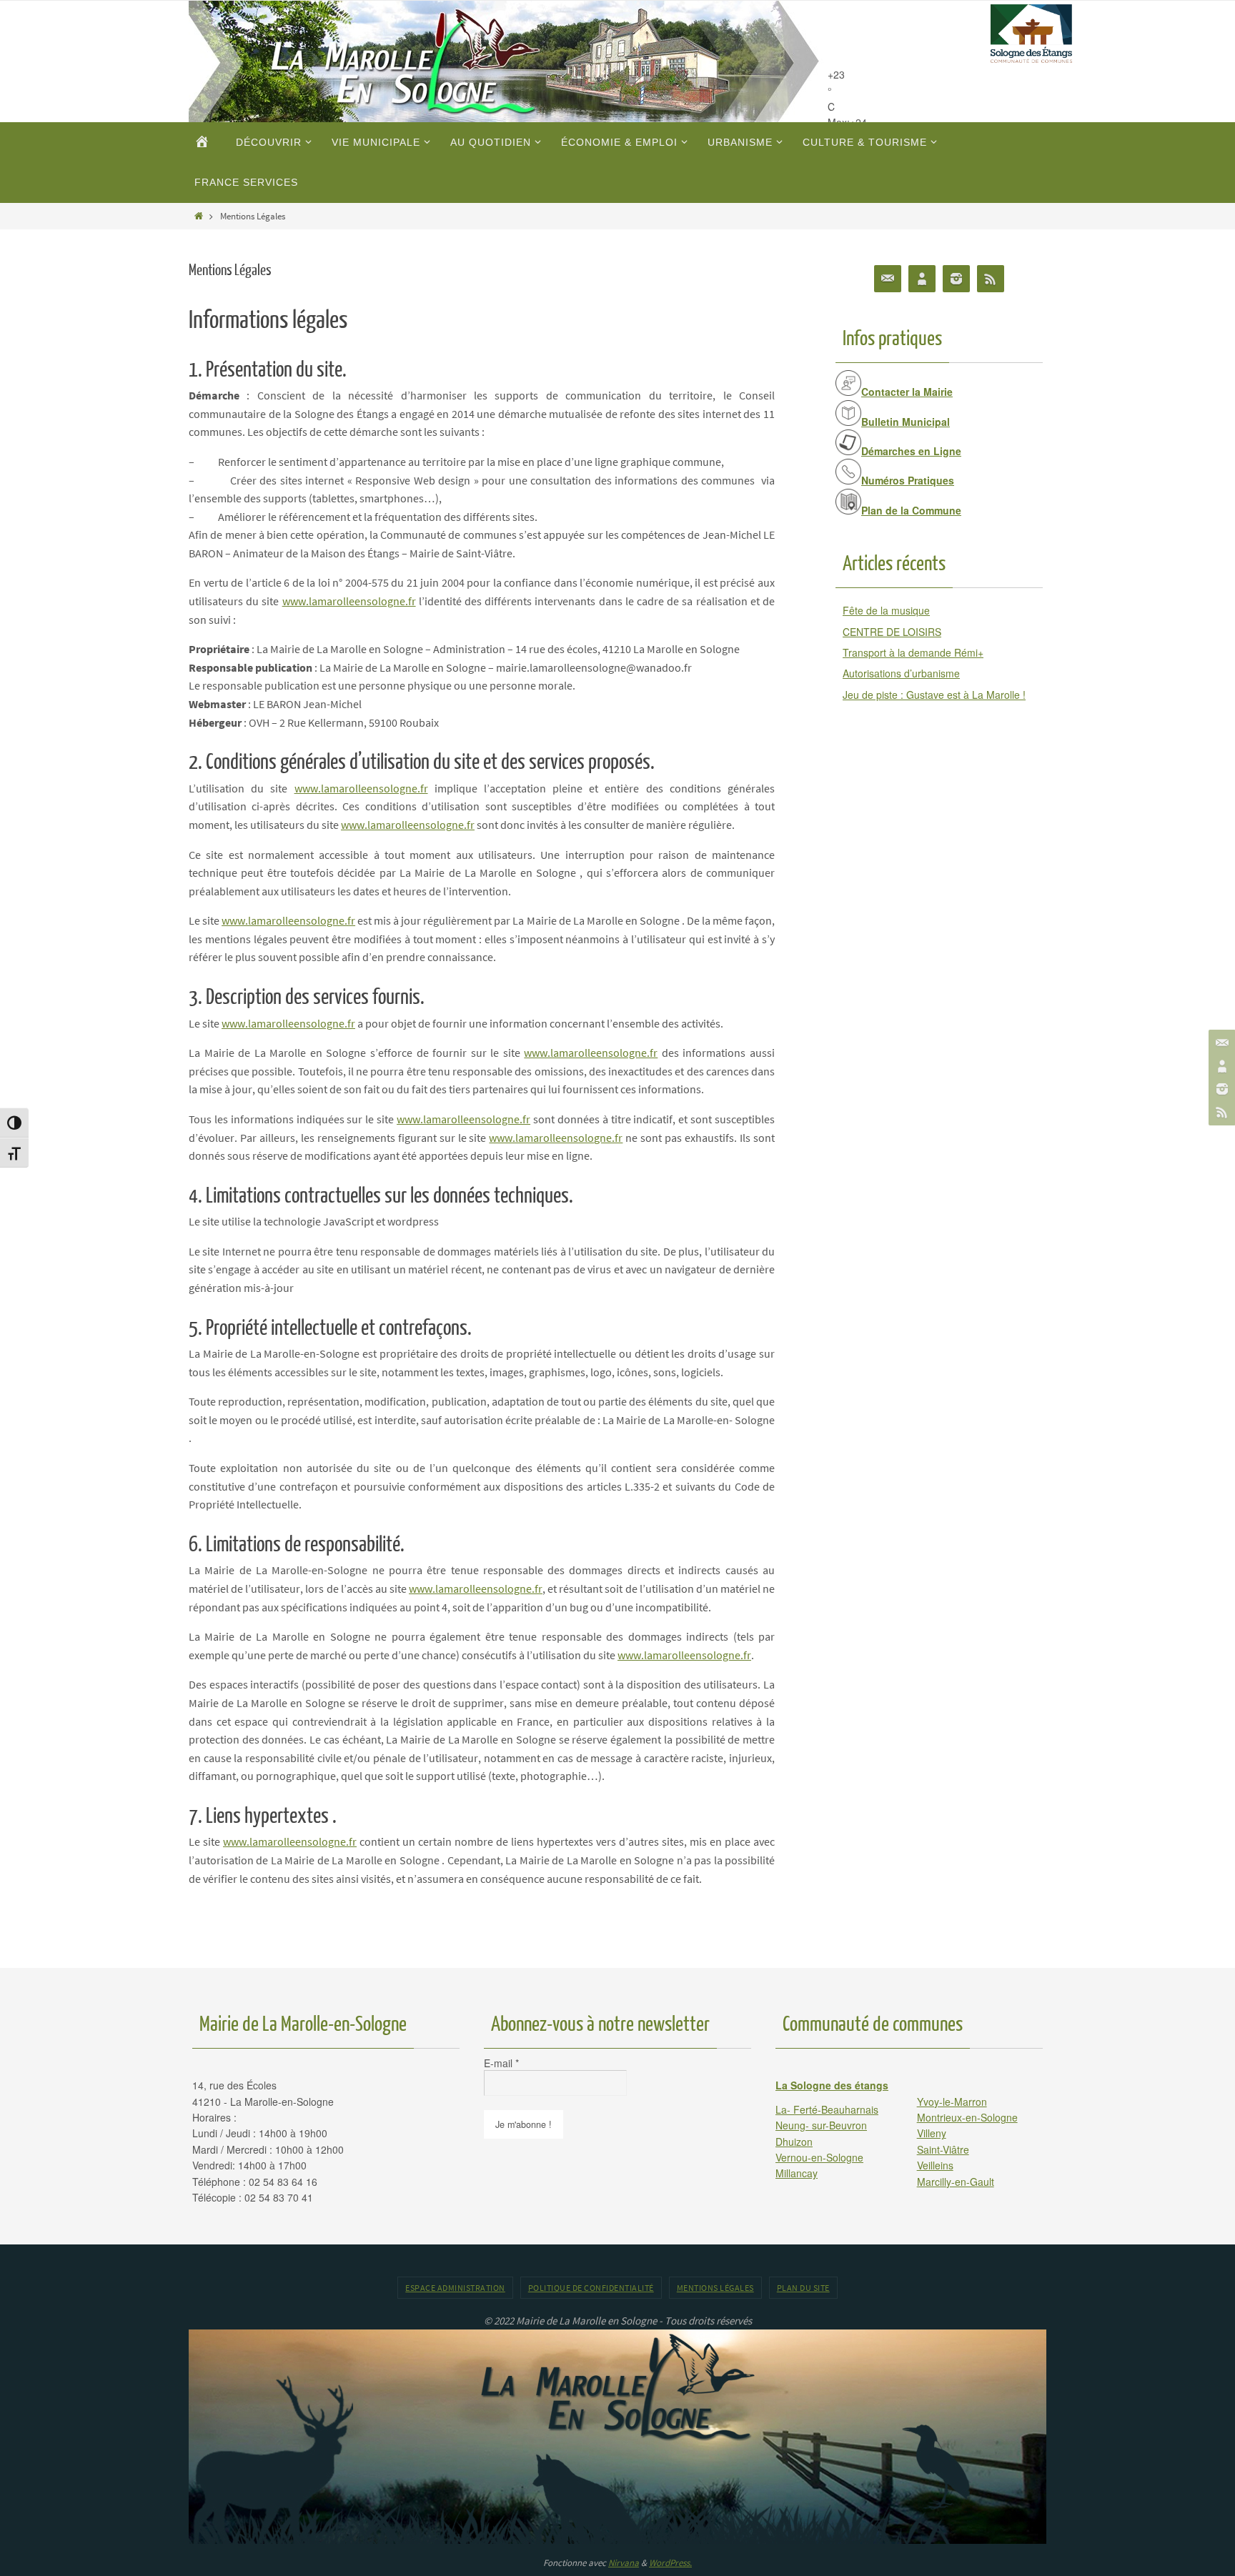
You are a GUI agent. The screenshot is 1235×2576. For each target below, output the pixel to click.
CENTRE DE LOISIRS (892, 632)
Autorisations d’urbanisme (901, 673)
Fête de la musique (886, 610)
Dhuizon (794, 2142)
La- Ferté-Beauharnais (827, 2109)
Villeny (932, 2133)
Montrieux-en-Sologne (967, 2117)
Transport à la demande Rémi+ (913, 652)
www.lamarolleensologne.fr (349, 601)
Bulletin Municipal (906, 422)
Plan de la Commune (911, 510)
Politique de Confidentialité (591, 2288)
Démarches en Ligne (911, 451)
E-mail (501, 2063)
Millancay (797, 2173)
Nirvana (624, 2563)
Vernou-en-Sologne (819, 2157)
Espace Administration (455, 2288)
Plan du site (803, 2288)
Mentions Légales (715, 2288)
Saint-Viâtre (943, 2149)
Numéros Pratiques (908, 480)
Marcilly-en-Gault (956, 2182)
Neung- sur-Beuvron (821, 2125)
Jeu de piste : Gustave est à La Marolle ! (934, 695)
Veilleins (935, 2165)
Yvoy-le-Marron (952, 2102)
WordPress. (670, 2563)
